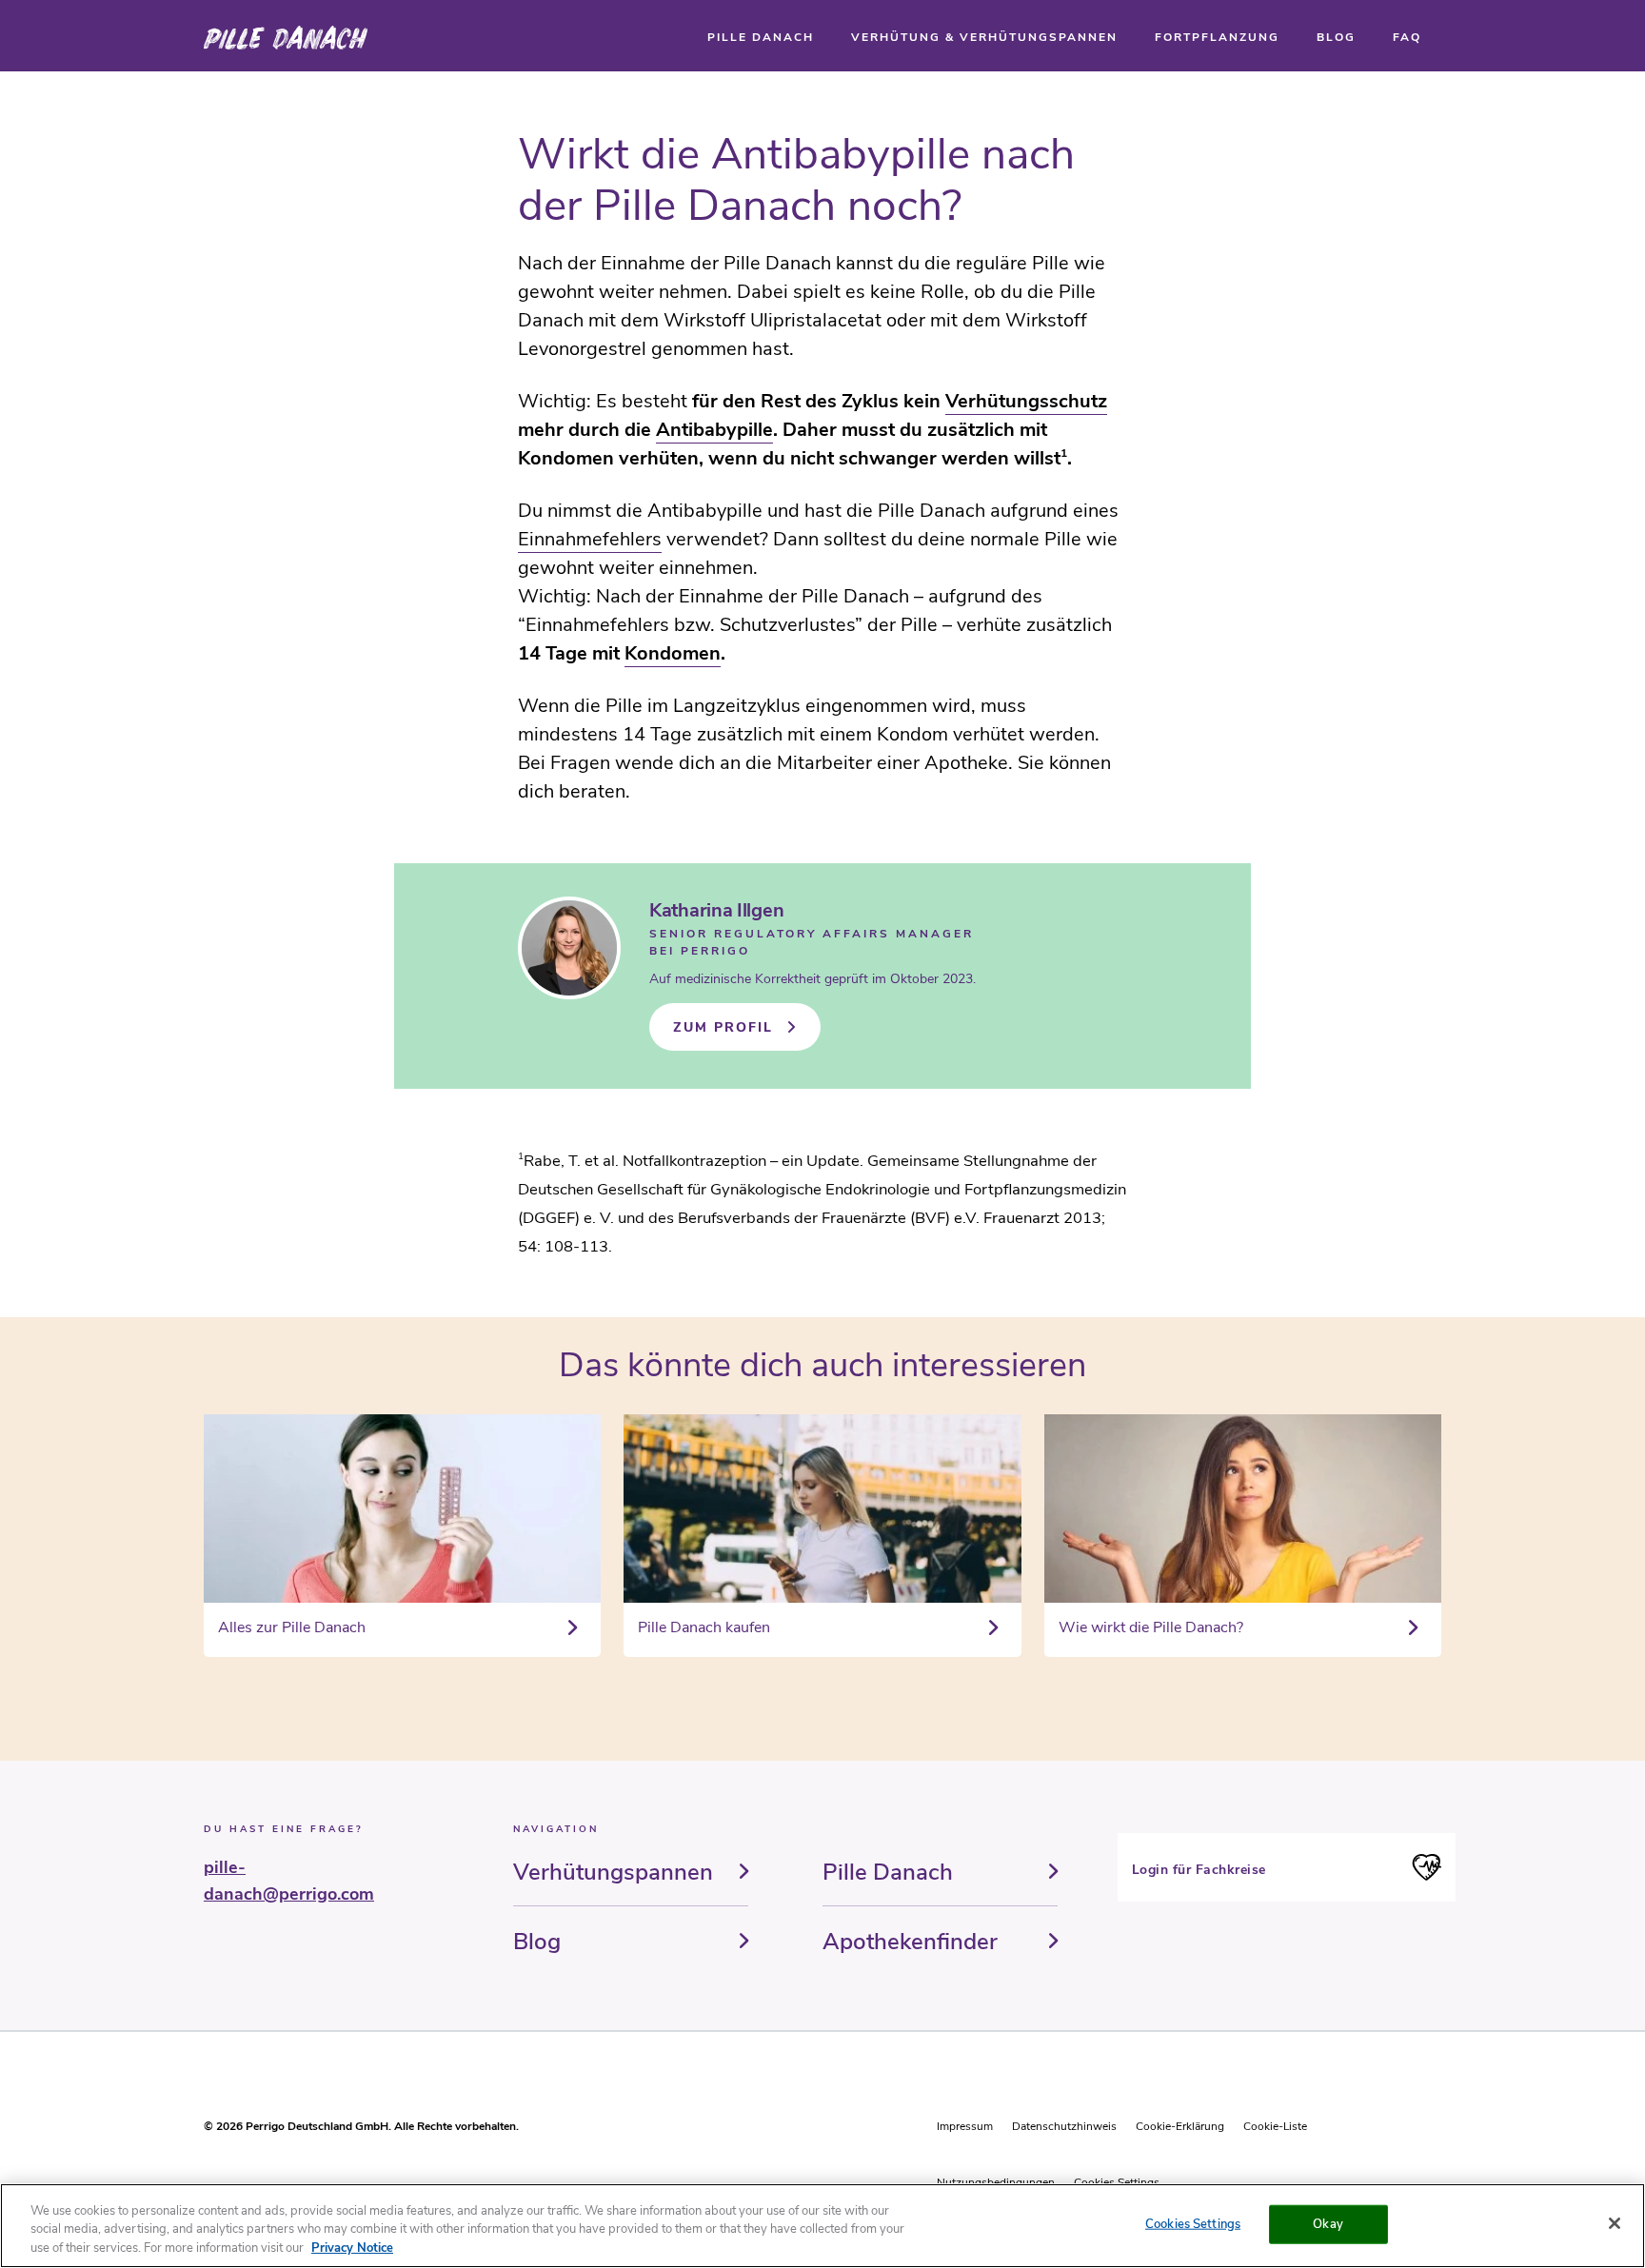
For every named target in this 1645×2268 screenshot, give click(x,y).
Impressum (965, 2126)
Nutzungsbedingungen (996, 2182)
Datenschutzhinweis (1064, 2126)
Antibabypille (714, 430)
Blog (537, 1942)
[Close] (1615, 2223)
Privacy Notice (352, 2248)
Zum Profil (723, 1027)
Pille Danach (888, 1872)
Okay (1328, 2223)
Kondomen (673, 653)
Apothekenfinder (910, 1942)
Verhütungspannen (613, 1872)
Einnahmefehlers (590, 539)
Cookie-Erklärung (1180, 2126)
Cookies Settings (1117, 2182)
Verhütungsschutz (1026, 401)
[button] (761, 37)
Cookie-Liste (1275, 2126)
